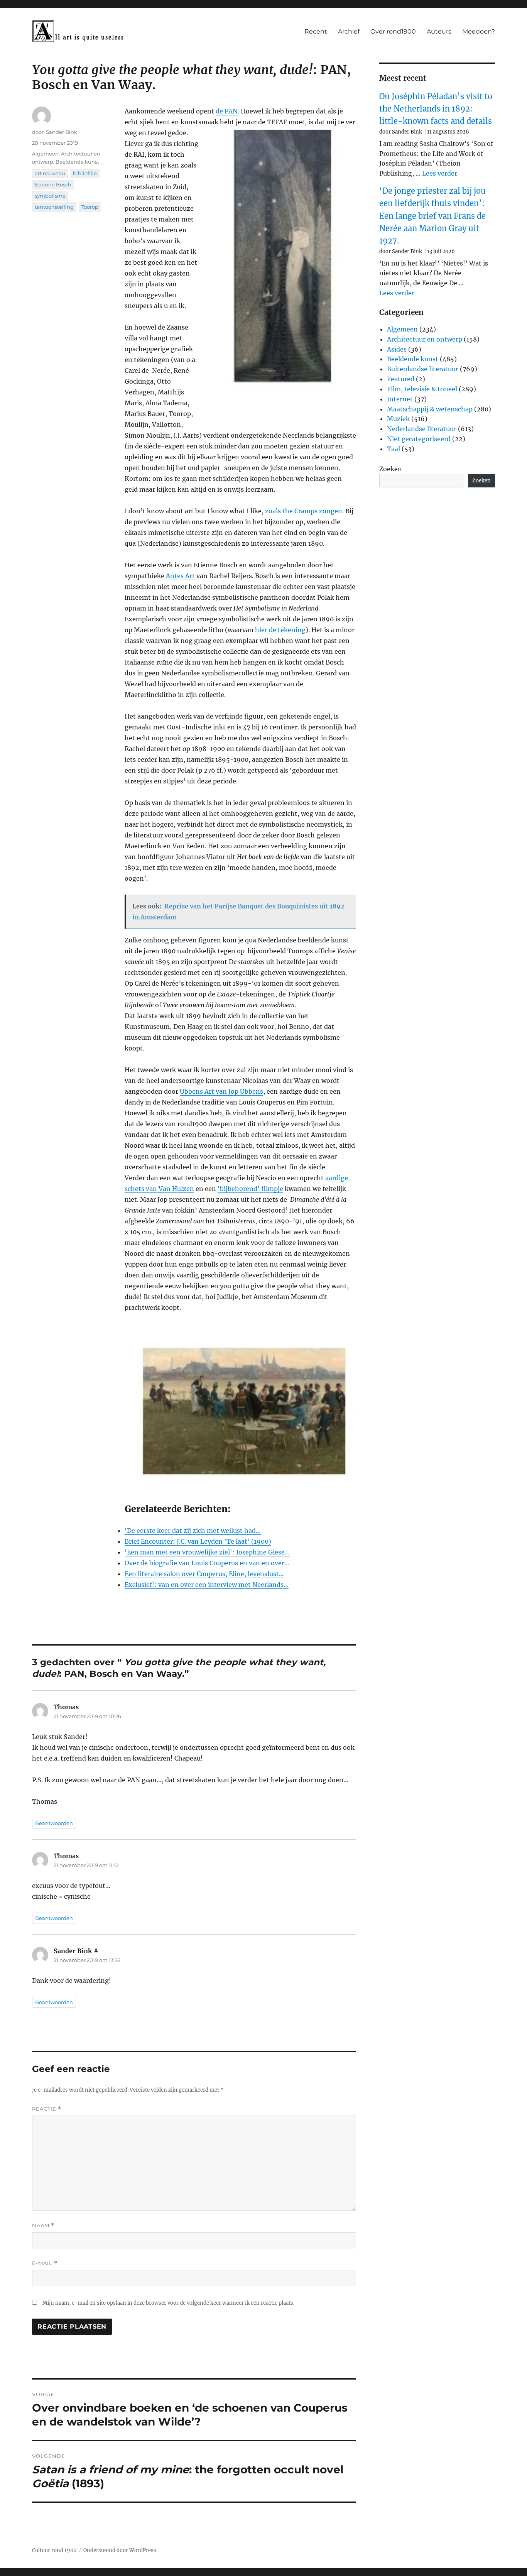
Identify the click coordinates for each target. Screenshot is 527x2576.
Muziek (398, 419)
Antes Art (180, 576)
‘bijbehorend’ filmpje (250, 1189)
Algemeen (45, 154)
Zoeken (391, 469)
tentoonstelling (54, 207)
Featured (401, 379)
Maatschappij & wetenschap (430, 409)
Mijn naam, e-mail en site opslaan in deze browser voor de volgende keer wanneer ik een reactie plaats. (168, 2303)
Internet (400, 399)
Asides (397, 349)
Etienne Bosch (53, 184)
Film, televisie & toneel (422, 389)
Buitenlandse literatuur (423, 369)
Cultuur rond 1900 (54, 2550)
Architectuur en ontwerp (425, 339)
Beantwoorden (54, 1823)
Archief (349, 31)
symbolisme (50, 196)
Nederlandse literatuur (422, 429)
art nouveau (50, 173)
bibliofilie (85, 173)
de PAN (227, 111)
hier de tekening (280, 630)
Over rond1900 (393, 31)
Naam (43, 2225)
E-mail (45, 2263)
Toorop (90, 207)
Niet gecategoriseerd (419, 439)
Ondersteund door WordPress (120, 2550)
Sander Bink (62, 132)
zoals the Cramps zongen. (304, 511)
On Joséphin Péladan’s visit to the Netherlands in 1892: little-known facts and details (436, 109)
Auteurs (439, 31)
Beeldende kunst (77, 162)
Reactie (47, 2109)
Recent (316, 31)
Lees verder (440, 173)
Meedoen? (479, 31)
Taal (394, 449)
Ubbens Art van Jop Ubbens (221, 1091)
